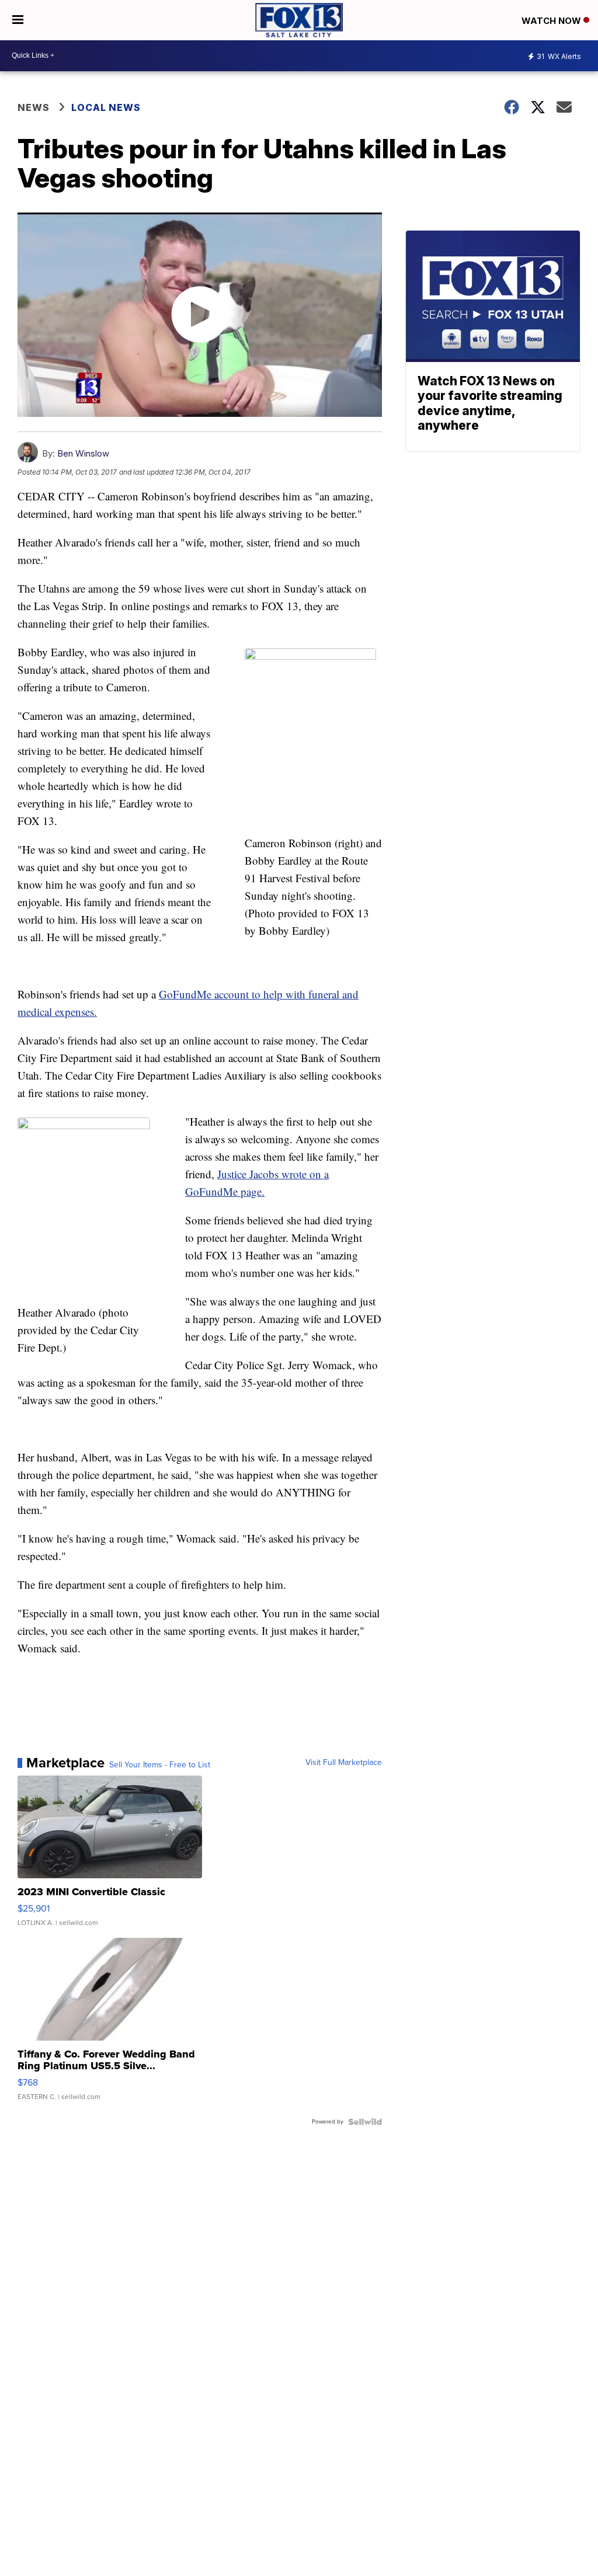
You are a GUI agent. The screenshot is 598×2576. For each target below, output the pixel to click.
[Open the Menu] (18, 20)
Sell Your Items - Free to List (160, 1765)
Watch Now (552, 21)
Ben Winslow (83, 453)
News (34, 107)
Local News (106, 107)
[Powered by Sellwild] (365, 2122)
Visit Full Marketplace (344, 1763)
